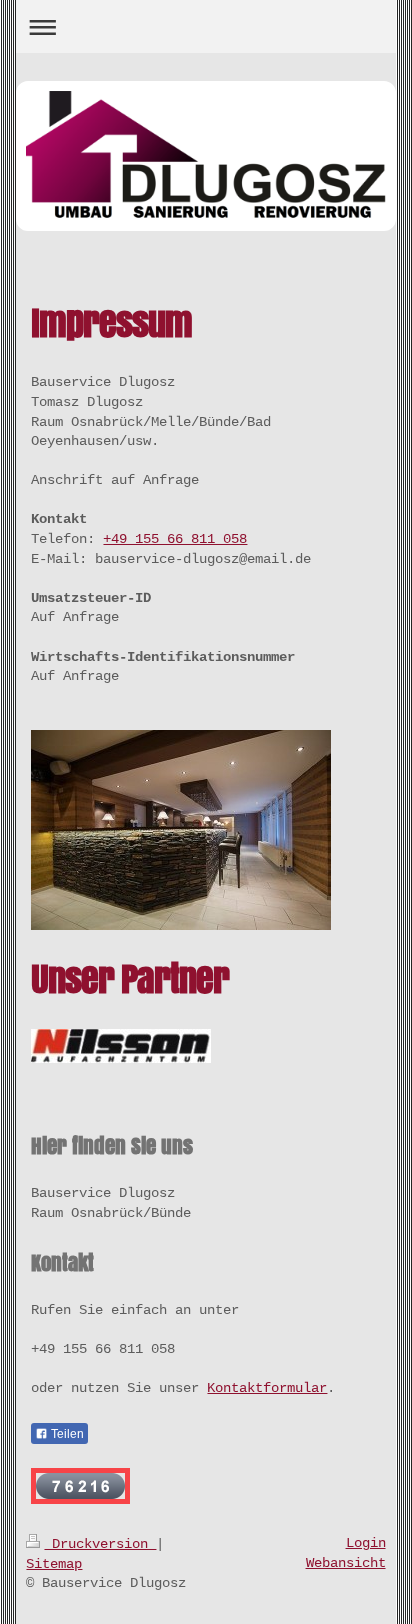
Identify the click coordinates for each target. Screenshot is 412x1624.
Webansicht (346, 1563)
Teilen (66, 1434)
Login (366, 1543)
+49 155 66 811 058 (175, 539)
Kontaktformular (267, 1388)
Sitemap (54, 1564)
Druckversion (100, 1544)
